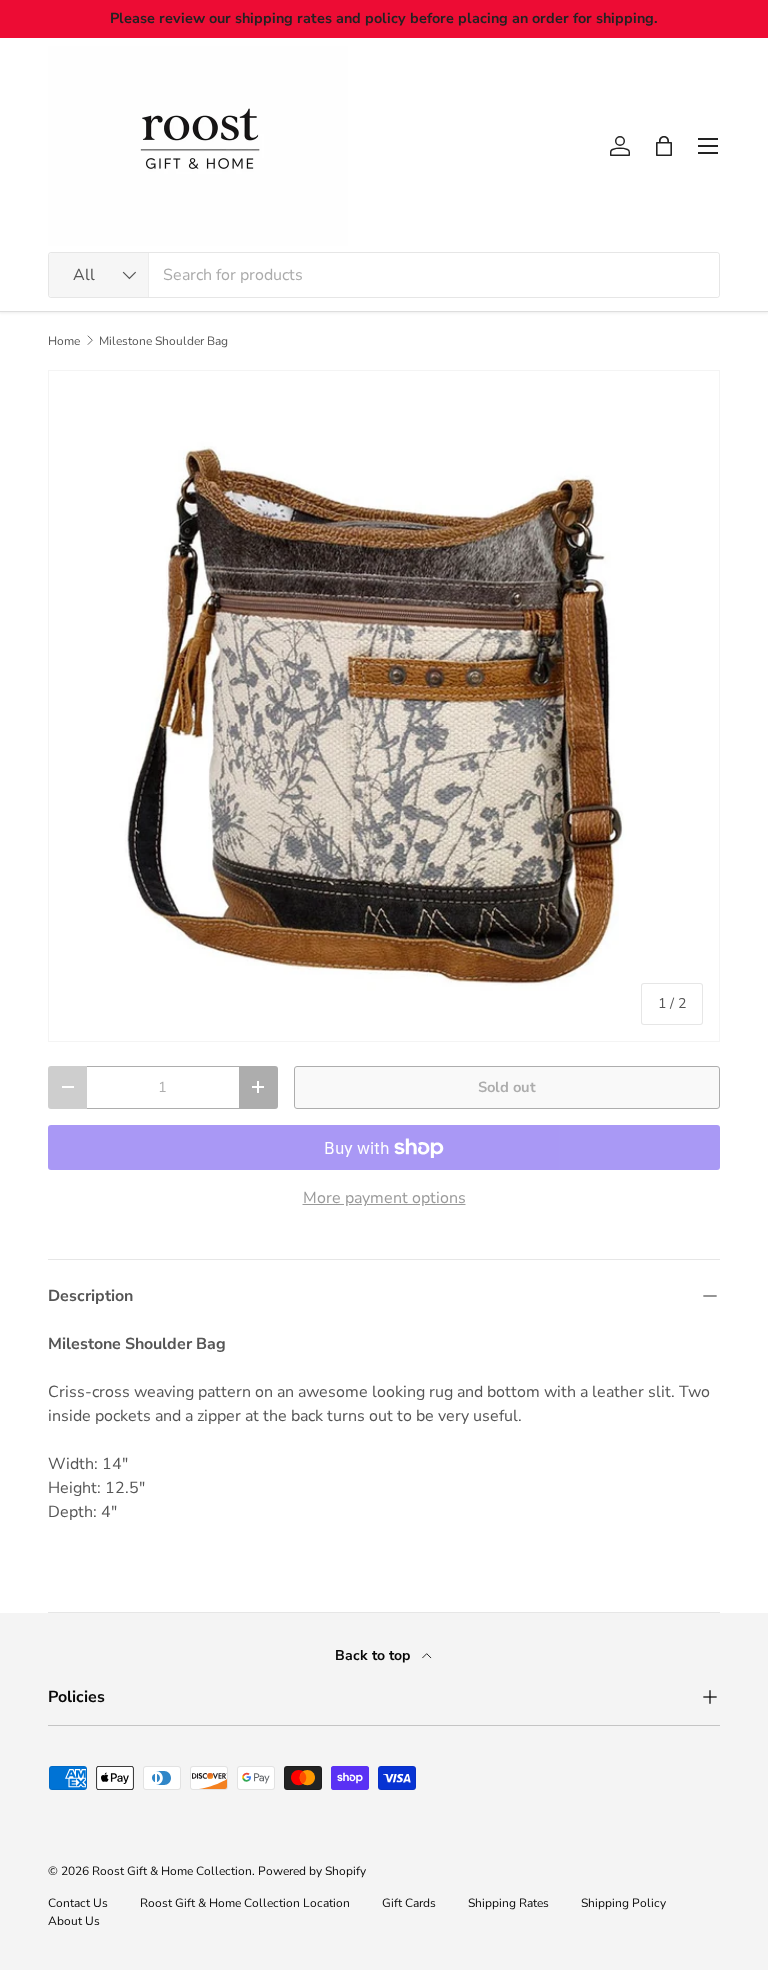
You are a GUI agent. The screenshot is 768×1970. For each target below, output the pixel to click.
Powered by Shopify (312, 1871)
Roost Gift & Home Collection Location (245, 1903)
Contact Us (78, 1903)
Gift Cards (409, 1903)
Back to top (374, 1655)
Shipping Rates (508, 1903)
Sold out (507, 1087)
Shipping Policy (623, 1903)
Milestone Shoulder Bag (163, 341)
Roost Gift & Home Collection (172, 1871)
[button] (664, 146)
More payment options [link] (384, 1198)
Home (64, 341)
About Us (74, 1921)
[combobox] (384, 275)
